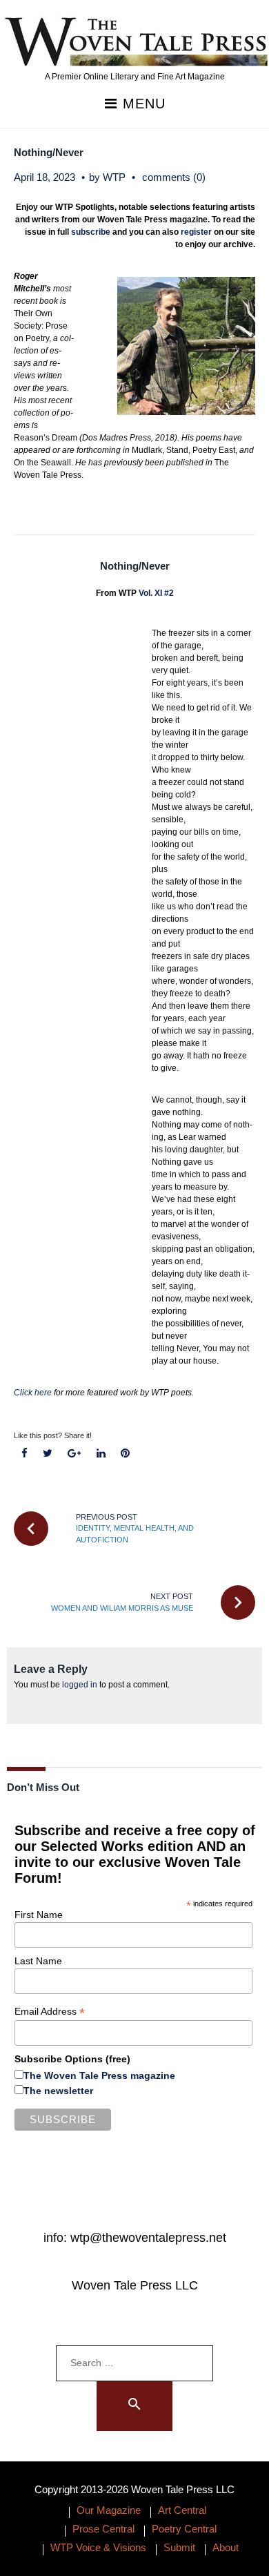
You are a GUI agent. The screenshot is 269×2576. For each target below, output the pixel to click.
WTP (114, 177)
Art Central (182, 2510)
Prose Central (103, 2529)
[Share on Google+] (74, 1454)
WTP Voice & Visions (98, 2547)
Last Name (38, 1961)
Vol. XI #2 (156, 593)
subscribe (91, 232)
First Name (39, 1915)
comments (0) (174, 177)
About (226, 2547)
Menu (142, 104)
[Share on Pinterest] (125, 1454)
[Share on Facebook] (25, 1454)
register (196, 232)
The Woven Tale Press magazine (99, 2075)
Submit (179, 2547)
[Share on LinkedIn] (101, 1454)
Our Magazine (109, 2510)
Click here (33, 1393)
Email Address (50, 2012)
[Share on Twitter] (48, 1454)
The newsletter (58, 2091)
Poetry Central (184, 2529)
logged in (80, 1685)
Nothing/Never (49, 152)
